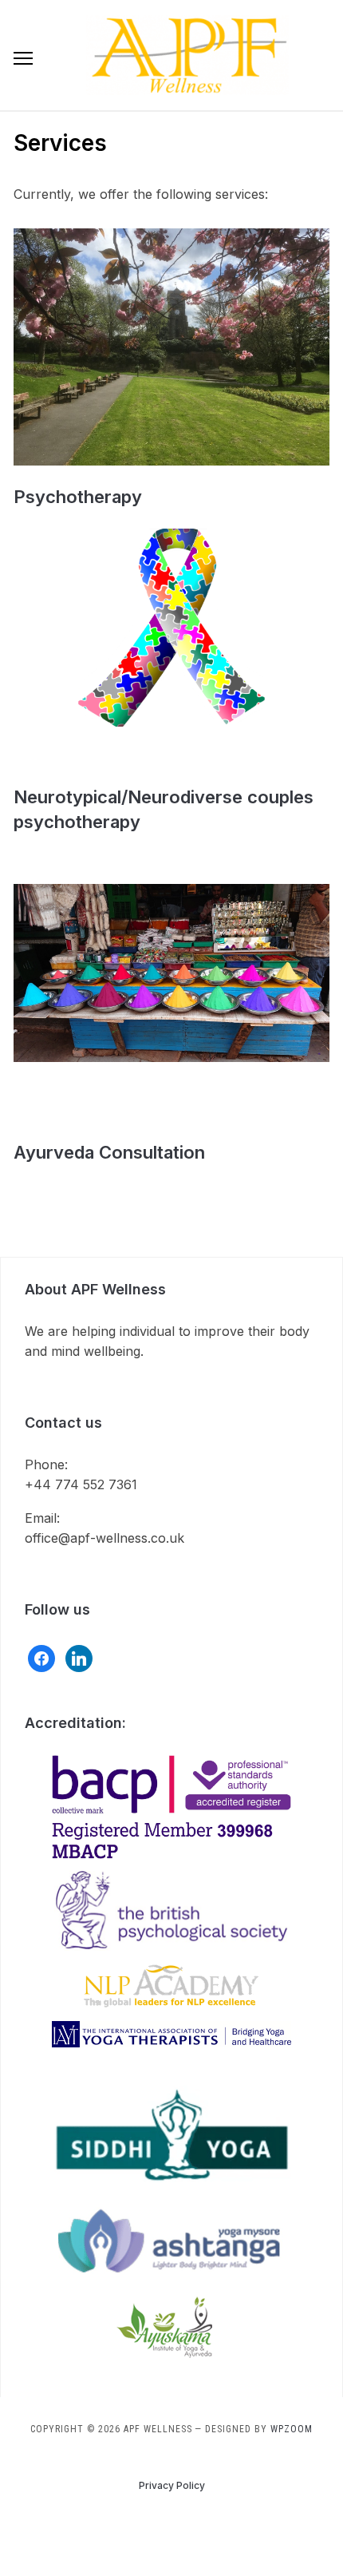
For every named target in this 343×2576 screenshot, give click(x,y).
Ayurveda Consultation (109, 1152)
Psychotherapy (78, 497)
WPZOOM (292, 2429)
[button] (23, 58)
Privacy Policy (172, 2485)
